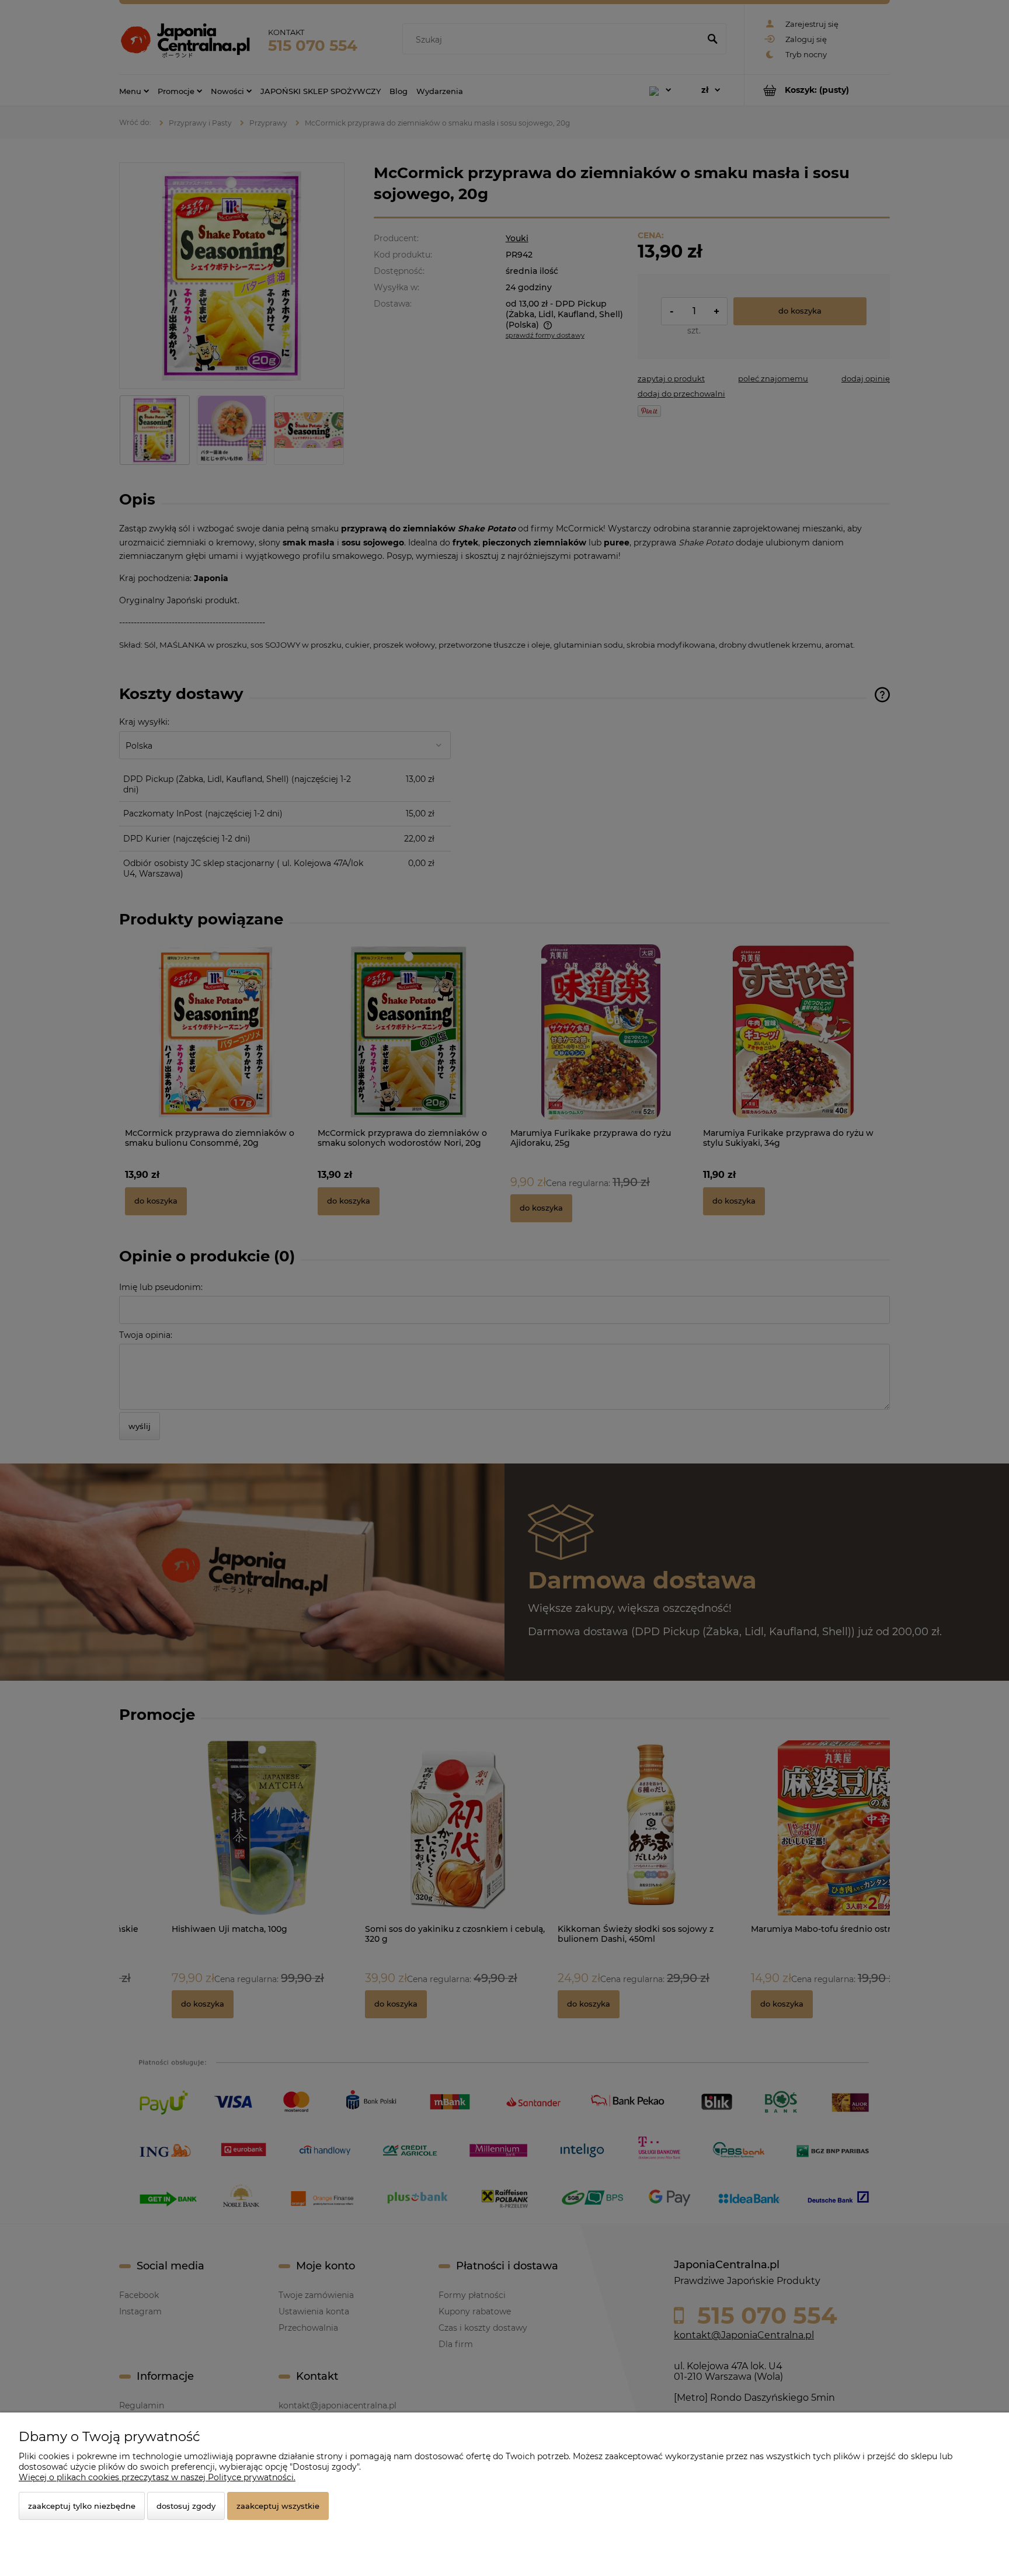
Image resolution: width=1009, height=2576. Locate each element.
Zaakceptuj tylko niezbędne (82, 2506)
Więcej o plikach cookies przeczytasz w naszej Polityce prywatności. (157, 2477)
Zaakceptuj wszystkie (278, 2506)
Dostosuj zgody (186, 2506)
